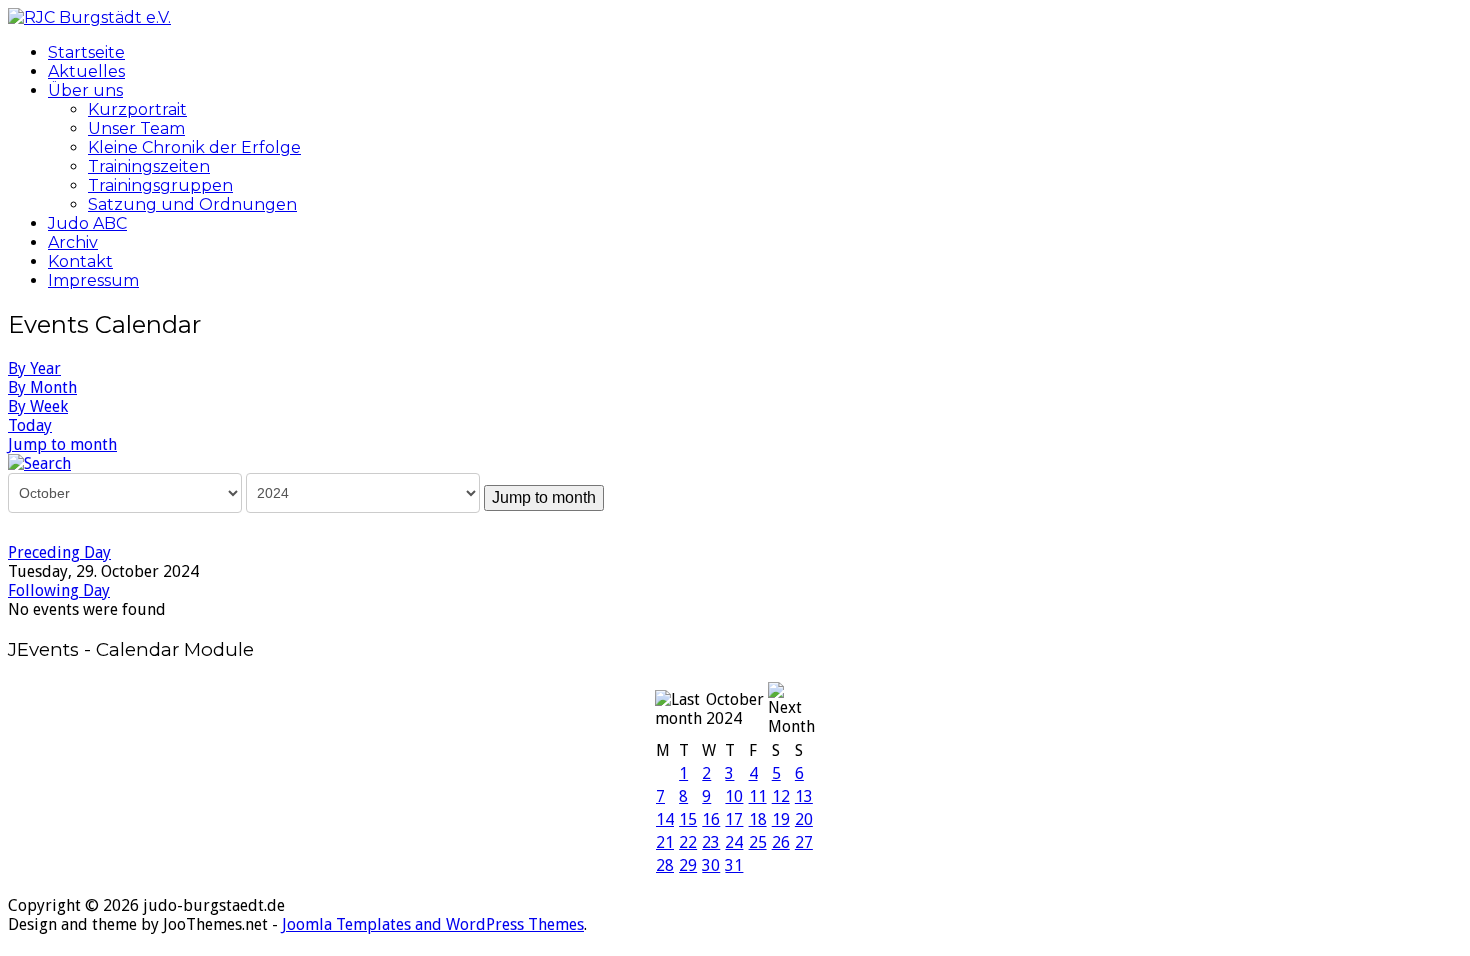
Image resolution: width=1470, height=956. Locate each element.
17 (734, 819)
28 (665, 865)
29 (688, 865)
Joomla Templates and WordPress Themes (433, 924)
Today (30, 425)
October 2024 (735, 709)
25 (758, 842)
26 (781, 842)
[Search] (39, 462)
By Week (38, 406)
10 (734, 796)
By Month (42, 387)
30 (711, 865)
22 (688, 842)
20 (804, 819)
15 (688, 819)
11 (758, 796)
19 (781, 819)
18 (758, 819)
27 (804, 842)
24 (734, 842)
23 (711, 842)
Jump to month (62, 444)
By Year (34, 368)
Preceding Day (59, 552)
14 (665, 819)
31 (734, 865)
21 (665, 842)
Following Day (59, 590)
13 (804, 796)
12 (781, 796)
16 (711, 819)
